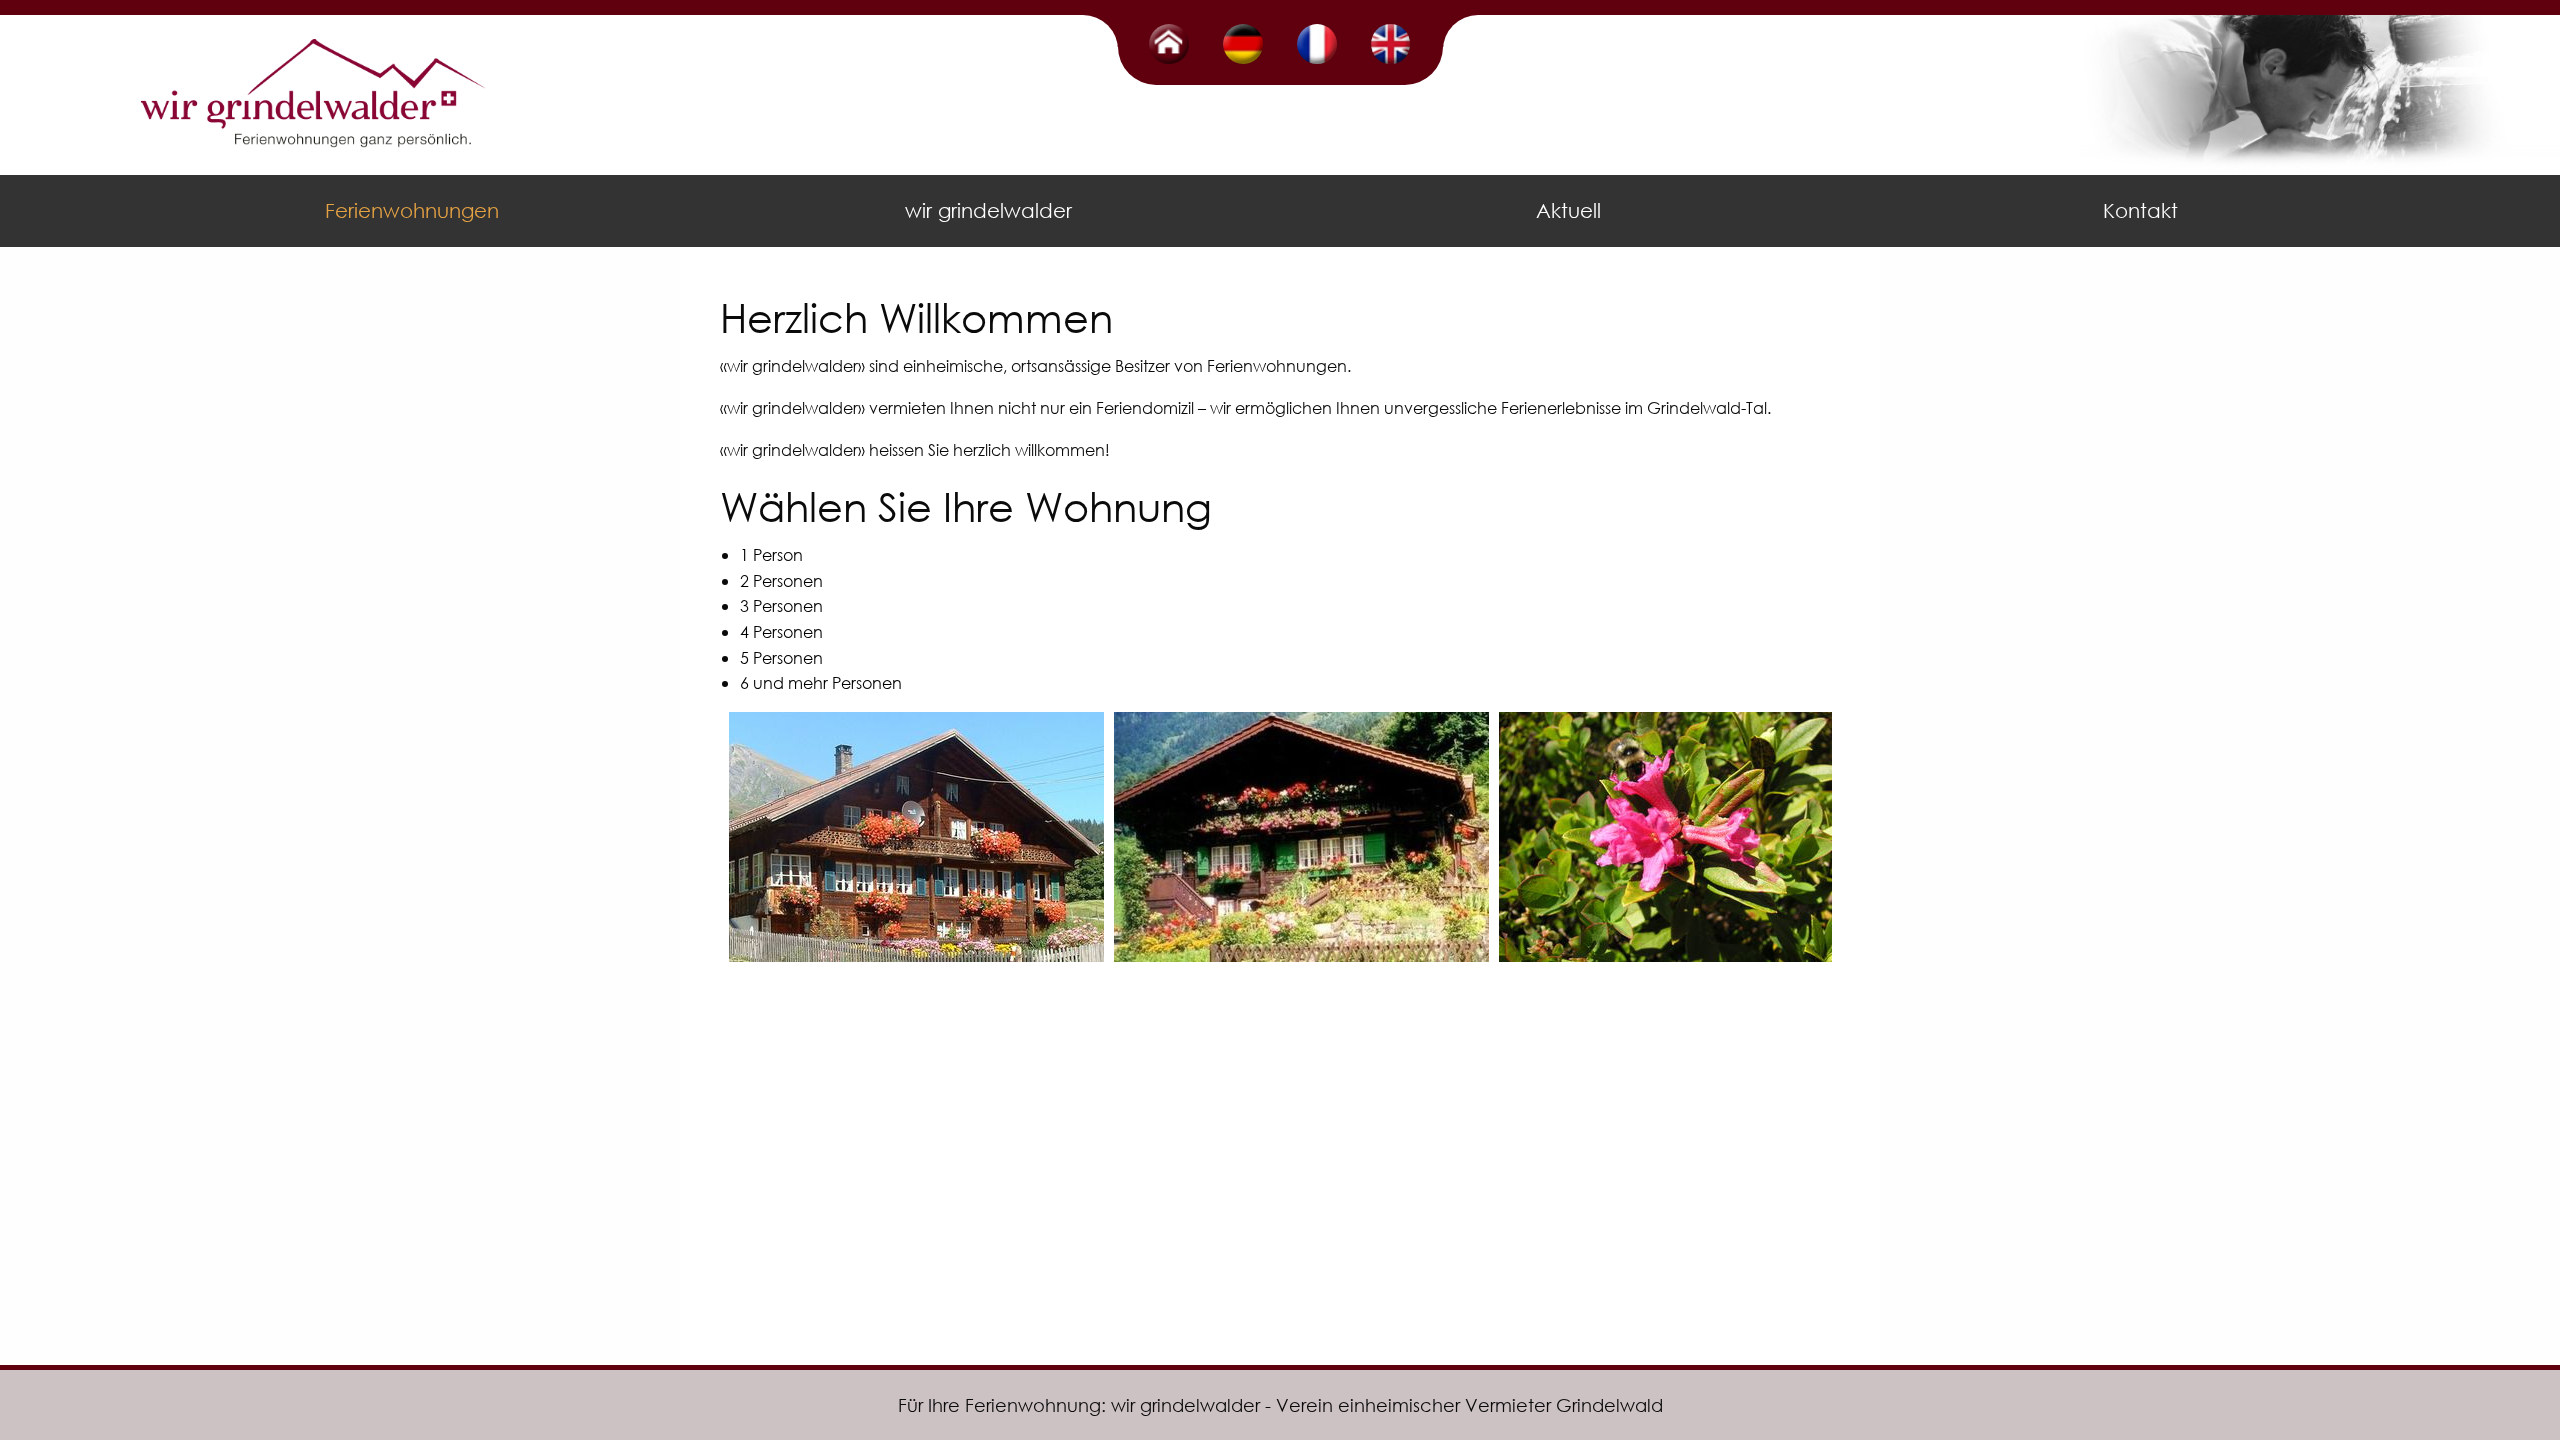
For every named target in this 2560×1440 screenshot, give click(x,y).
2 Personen (781, 580)
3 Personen (781, 605)
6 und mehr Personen (821, 682)
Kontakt (2140, 210)
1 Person (771, 554)
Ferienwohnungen (412, 210)
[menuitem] (416, 211)
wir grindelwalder (988, 210)
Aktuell (1568, 210)
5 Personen (781, 657)
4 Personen (781, 631)
